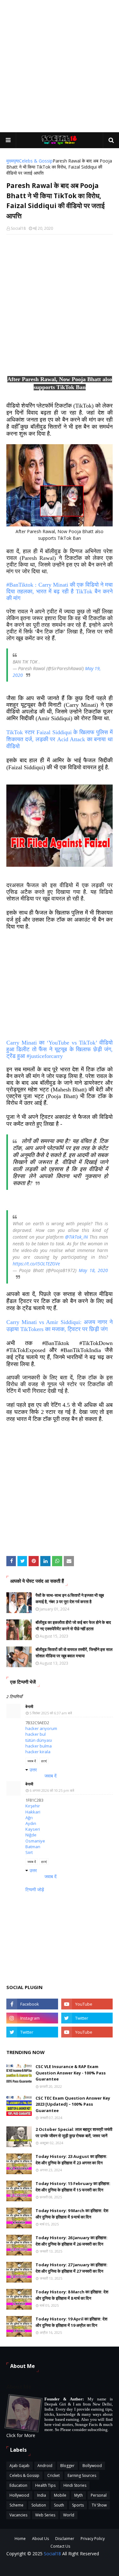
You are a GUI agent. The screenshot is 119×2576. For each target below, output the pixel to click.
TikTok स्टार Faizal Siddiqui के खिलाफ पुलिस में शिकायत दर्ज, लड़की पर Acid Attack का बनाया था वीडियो (60, 739)
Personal (99, 2495)
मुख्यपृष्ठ (13, 161)
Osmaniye (35, 1841)
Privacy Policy (93, 2539)
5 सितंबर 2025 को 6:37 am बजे (51, 1713)
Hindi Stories (75, 2485)
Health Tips (45, 2485)
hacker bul (36, 1734)
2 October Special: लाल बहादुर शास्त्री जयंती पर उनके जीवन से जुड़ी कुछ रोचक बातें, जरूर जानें (74, 2132)
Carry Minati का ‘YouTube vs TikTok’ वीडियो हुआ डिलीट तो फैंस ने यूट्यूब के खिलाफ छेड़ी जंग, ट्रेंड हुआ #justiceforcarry (60, 1049)
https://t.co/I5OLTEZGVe (36, 1264)
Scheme (17, 2505)
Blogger (67, 2466)
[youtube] (87, 2004)
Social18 (18, 228)
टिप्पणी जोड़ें (35, 1889)
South (59, 2505)
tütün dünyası (39, 1740)
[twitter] (87, 2018)
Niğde (31, 1835)
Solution (39, 2505)
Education (18, 2485)
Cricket (53, 2475)
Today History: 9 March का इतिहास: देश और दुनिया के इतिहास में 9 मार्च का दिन (72, 2214)
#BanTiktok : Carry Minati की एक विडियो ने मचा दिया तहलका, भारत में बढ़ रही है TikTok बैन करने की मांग (60, 591)
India (42, 2495)
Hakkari (33, 1812)
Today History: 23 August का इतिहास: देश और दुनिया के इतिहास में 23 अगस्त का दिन (71, 2160)
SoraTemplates (98, 2567)
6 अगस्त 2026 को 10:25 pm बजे (52, 1790)
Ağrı (29, 1818)
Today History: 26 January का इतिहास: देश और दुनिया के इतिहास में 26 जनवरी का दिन (72, 2241)
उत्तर (33, 1770)
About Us (40, 2539)
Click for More (21, 2435)
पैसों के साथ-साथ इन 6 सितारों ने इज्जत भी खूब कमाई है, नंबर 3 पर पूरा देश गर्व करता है (70, 1598)
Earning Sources (82, 2475)
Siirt (29, 1852)
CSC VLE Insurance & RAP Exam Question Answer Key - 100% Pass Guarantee (71, 2073)
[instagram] (32, 2018)
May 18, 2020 (93, 1270)
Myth (79, 2495)
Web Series (45, 2515)
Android (45, 2466)
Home (20, 2539)
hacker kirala (38, 1752)
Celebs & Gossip (36, 161)
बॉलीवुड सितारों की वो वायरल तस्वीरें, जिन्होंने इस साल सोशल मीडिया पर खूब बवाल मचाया (74, 1653)
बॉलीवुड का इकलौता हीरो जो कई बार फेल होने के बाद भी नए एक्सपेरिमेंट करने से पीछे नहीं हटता (73, 1625)
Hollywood (19, 2495)
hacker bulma (39, 1746)
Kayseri (33, 1829)
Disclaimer (65, 2539)
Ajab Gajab (20, 2466)
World (69, 2515)
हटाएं (44, 1761)
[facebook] (32, 2004)
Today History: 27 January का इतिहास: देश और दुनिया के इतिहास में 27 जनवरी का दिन (72, 2268)
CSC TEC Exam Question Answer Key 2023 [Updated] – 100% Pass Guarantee (73, 2104)
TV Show (99, 2505)
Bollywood (92, 2466)
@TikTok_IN (76, 1237)
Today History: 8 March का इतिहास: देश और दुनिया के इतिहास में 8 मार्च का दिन (72, 2295)
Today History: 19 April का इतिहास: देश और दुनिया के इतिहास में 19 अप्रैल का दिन (71, 2322)
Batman (33, 1847)
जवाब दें (32, 1761)
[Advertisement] (60, 66)
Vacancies (18, 2515)
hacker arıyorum (41, 1728)
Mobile (60, 2495)
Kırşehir (33, 1806)
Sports (78, 2505)
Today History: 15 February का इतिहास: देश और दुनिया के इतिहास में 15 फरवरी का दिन (73, 2187)
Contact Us (60, 2546)
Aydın (31, 1823)
